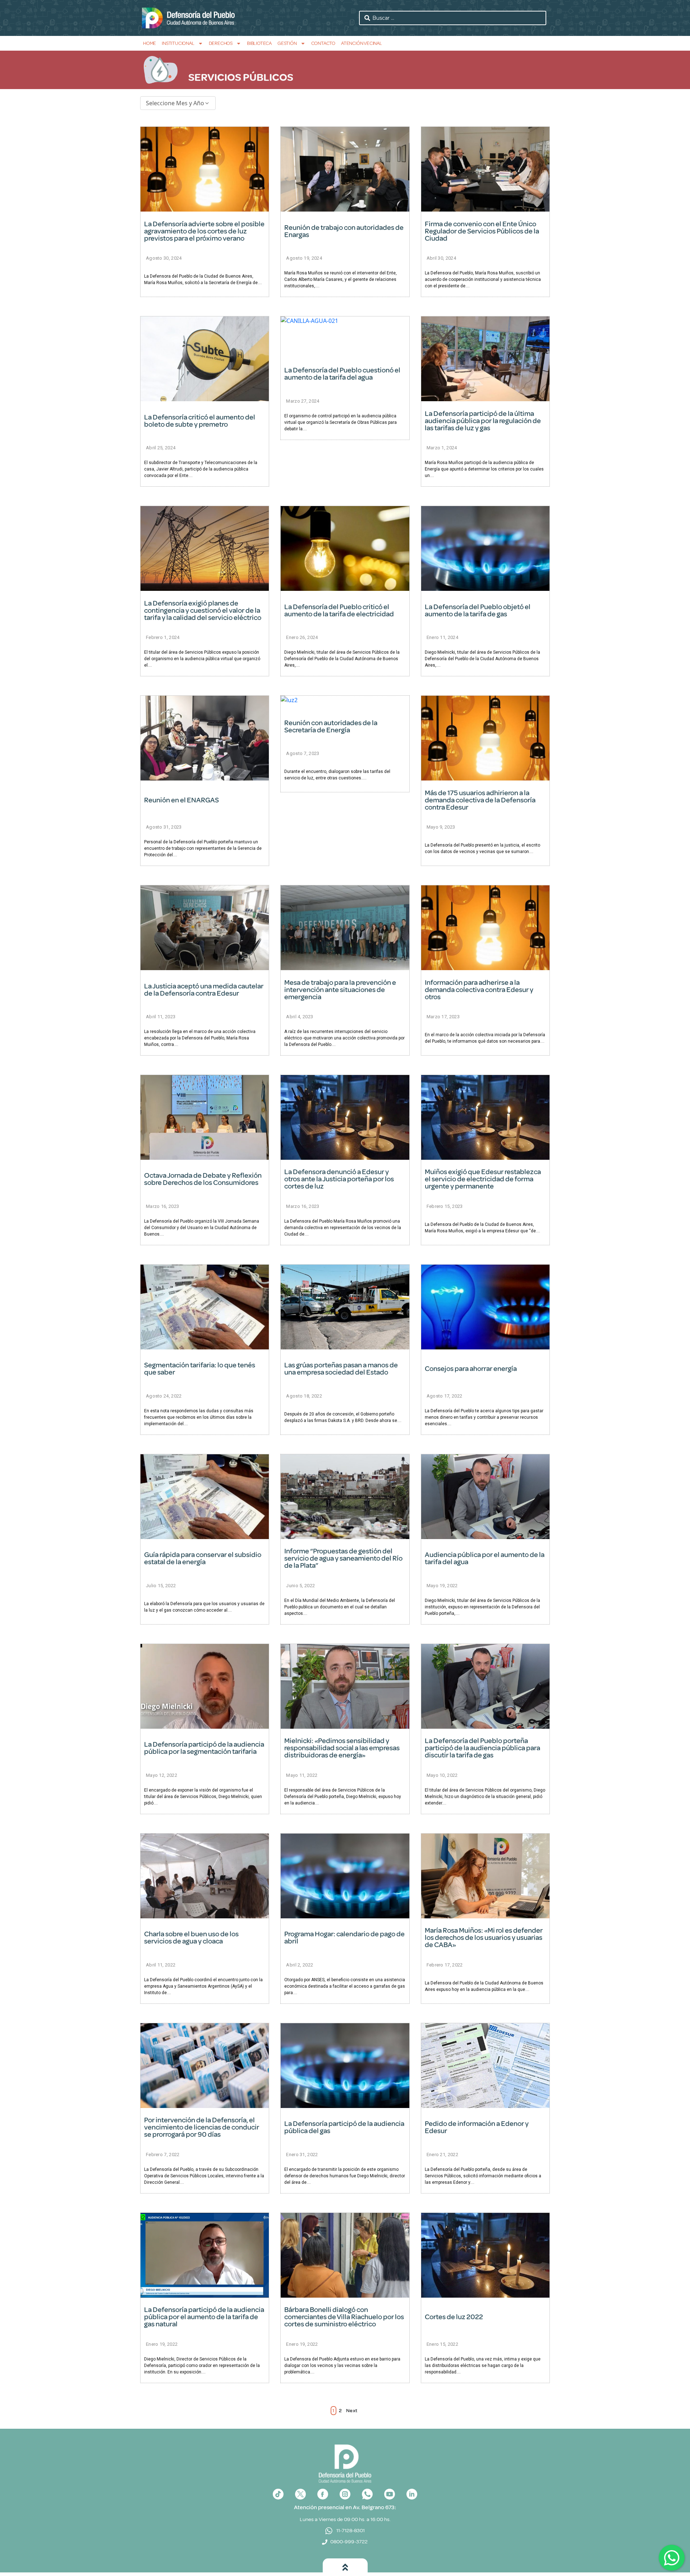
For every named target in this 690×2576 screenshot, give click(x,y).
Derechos (221, 43)
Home (149, 43)
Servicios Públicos (241, 77)
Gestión (287, 43)
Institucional (178, 43)
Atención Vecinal (362, 43)
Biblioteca (259, 43)
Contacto (323, 43)
